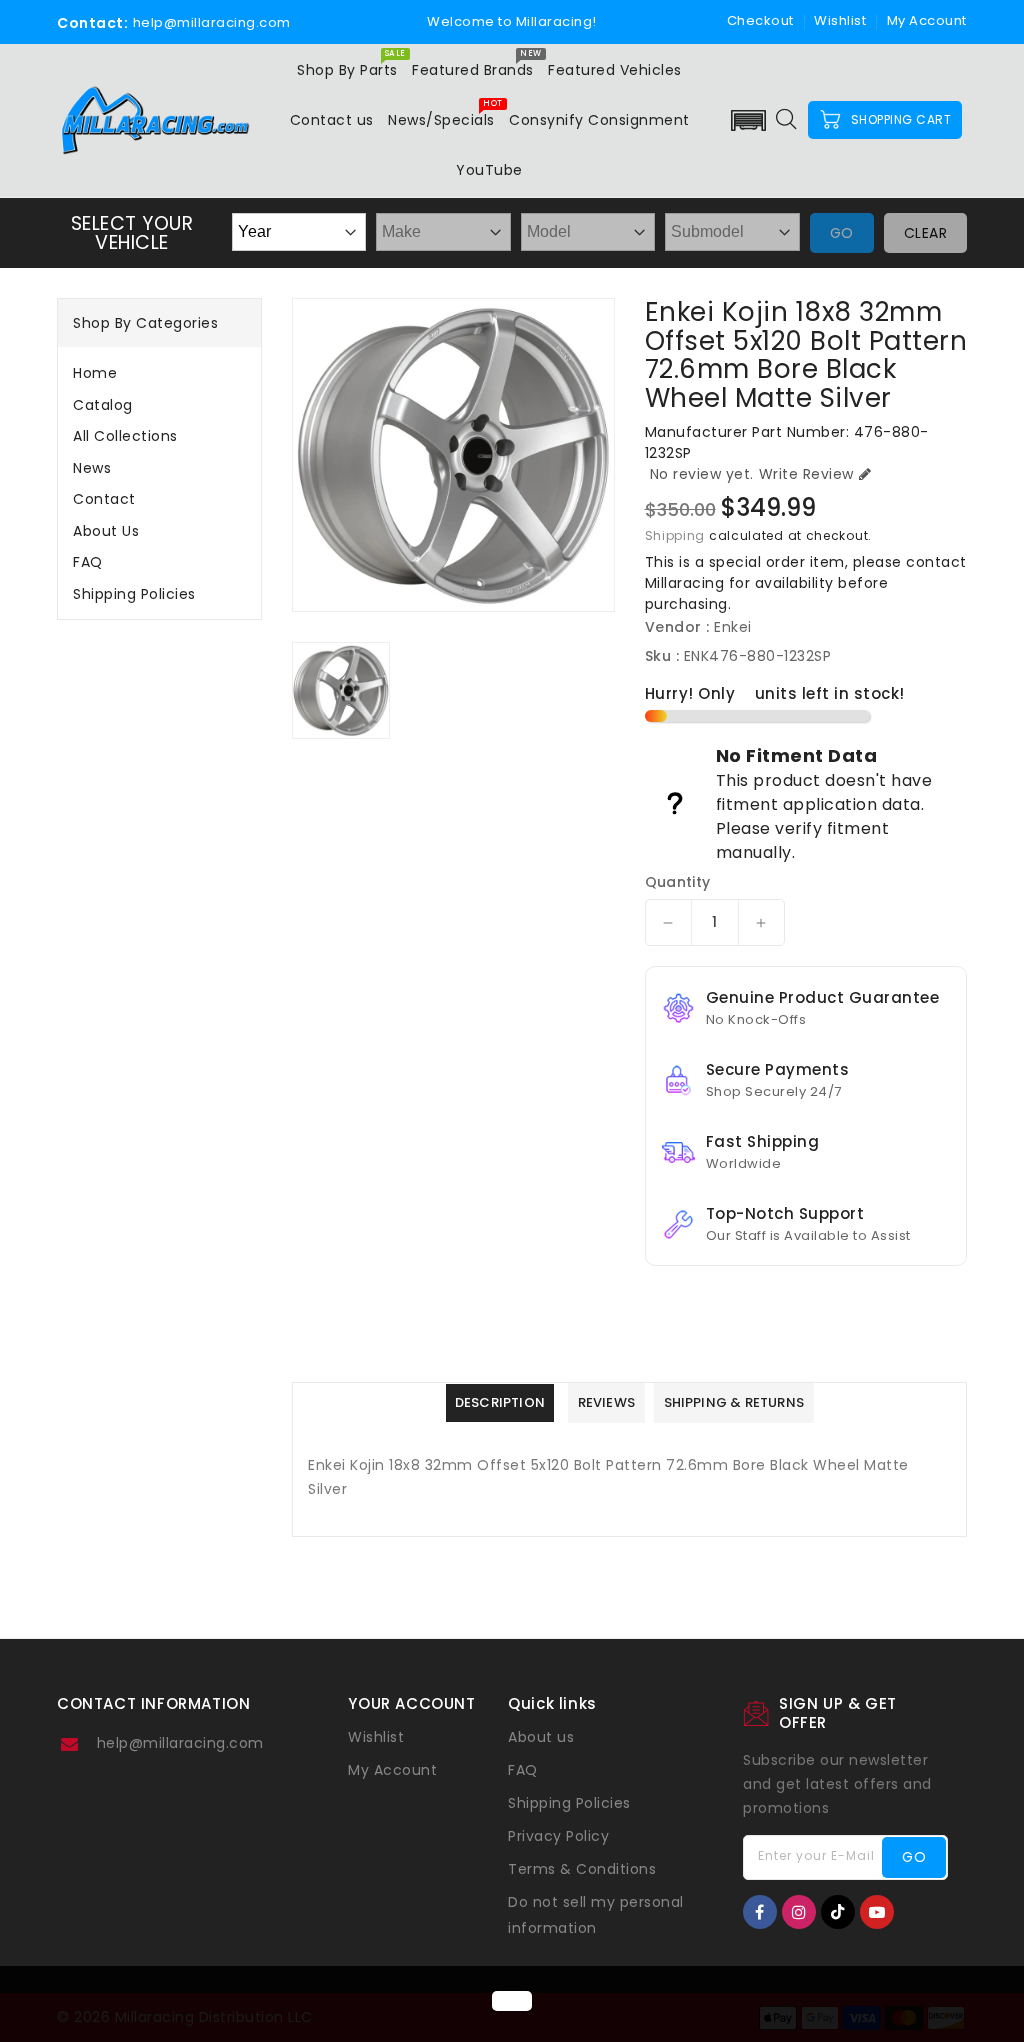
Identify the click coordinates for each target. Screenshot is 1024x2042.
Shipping (675, 535)
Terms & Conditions (582, 1869)
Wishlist (840, 20)
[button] (748, 120)
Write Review (806, 474)
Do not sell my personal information (596, 1915)
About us (106, 531)
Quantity (678, 882)
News (92, 468)
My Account (392, 1770)
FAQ (88, 562)
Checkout (760, 20)
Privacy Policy (558, 1836)
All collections (125, 436)
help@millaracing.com (180, 1743)
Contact (104, 499)
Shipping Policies (134, 594)
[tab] (159, 373)
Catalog (103, 405)
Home (95, 373)
